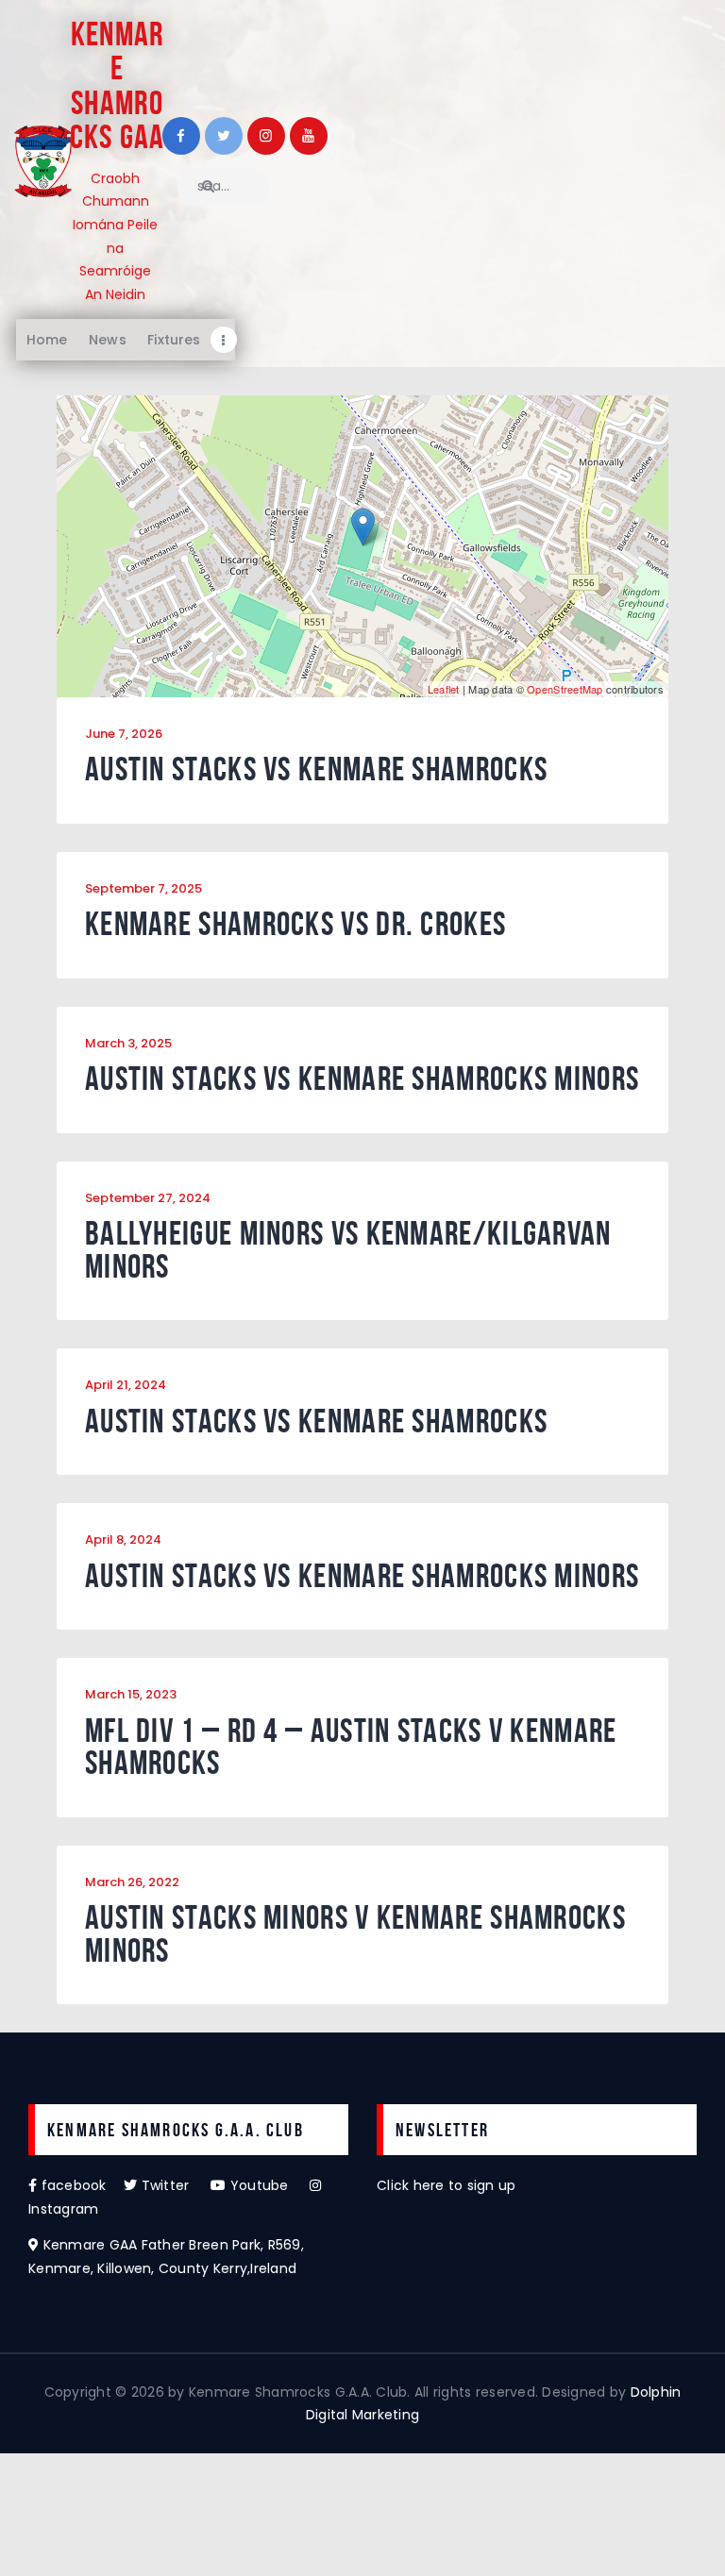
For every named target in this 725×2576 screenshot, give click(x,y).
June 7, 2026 (124, 734)
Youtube (268, 2185)
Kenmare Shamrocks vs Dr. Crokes (295, 924)
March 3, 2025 (128, 1043)
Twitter (174, 2185)
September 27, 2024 (148, 1198)
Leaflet (444, 689)
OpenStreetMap (565, 689)
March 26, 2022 (132, 1882)
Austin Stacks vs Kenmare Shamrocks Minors (362, 1079)
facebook (80, 2185)
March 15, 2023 (131, 1694)
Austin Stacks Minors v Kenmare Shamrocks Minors (355, 1934)
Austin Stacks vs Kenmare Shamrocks (316, 769)
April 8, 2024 (123, 1539)
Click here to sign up (446, 2185)
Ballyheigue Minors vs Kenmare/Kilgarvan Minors (348, 1250)
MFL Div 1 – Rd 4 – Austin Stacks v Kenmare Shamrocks (351, 1747)
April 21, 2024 (126, 1385)
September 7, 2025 (143, 888)
